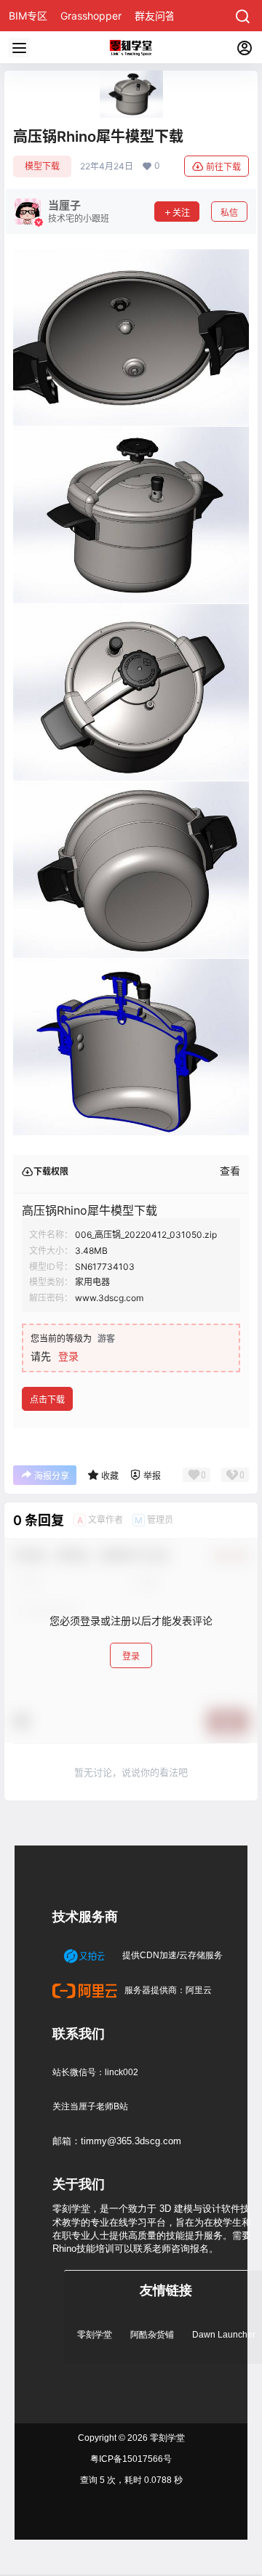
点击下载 (47, 1400)
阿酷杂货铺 (152, 2335)
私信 (229, 213)
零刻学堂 (95, 2335)
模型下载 (42, 166)
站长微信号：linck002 (95, 2072)
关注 (181, 213)
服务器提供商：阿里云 (167, 1990)
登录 (68, 1356)
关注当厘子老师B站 (90, 2106)
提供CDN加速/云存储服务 (171, 1955)
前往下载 (223, 167)
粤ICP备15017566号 (131, 2459)
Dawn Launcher (224, 2335)
